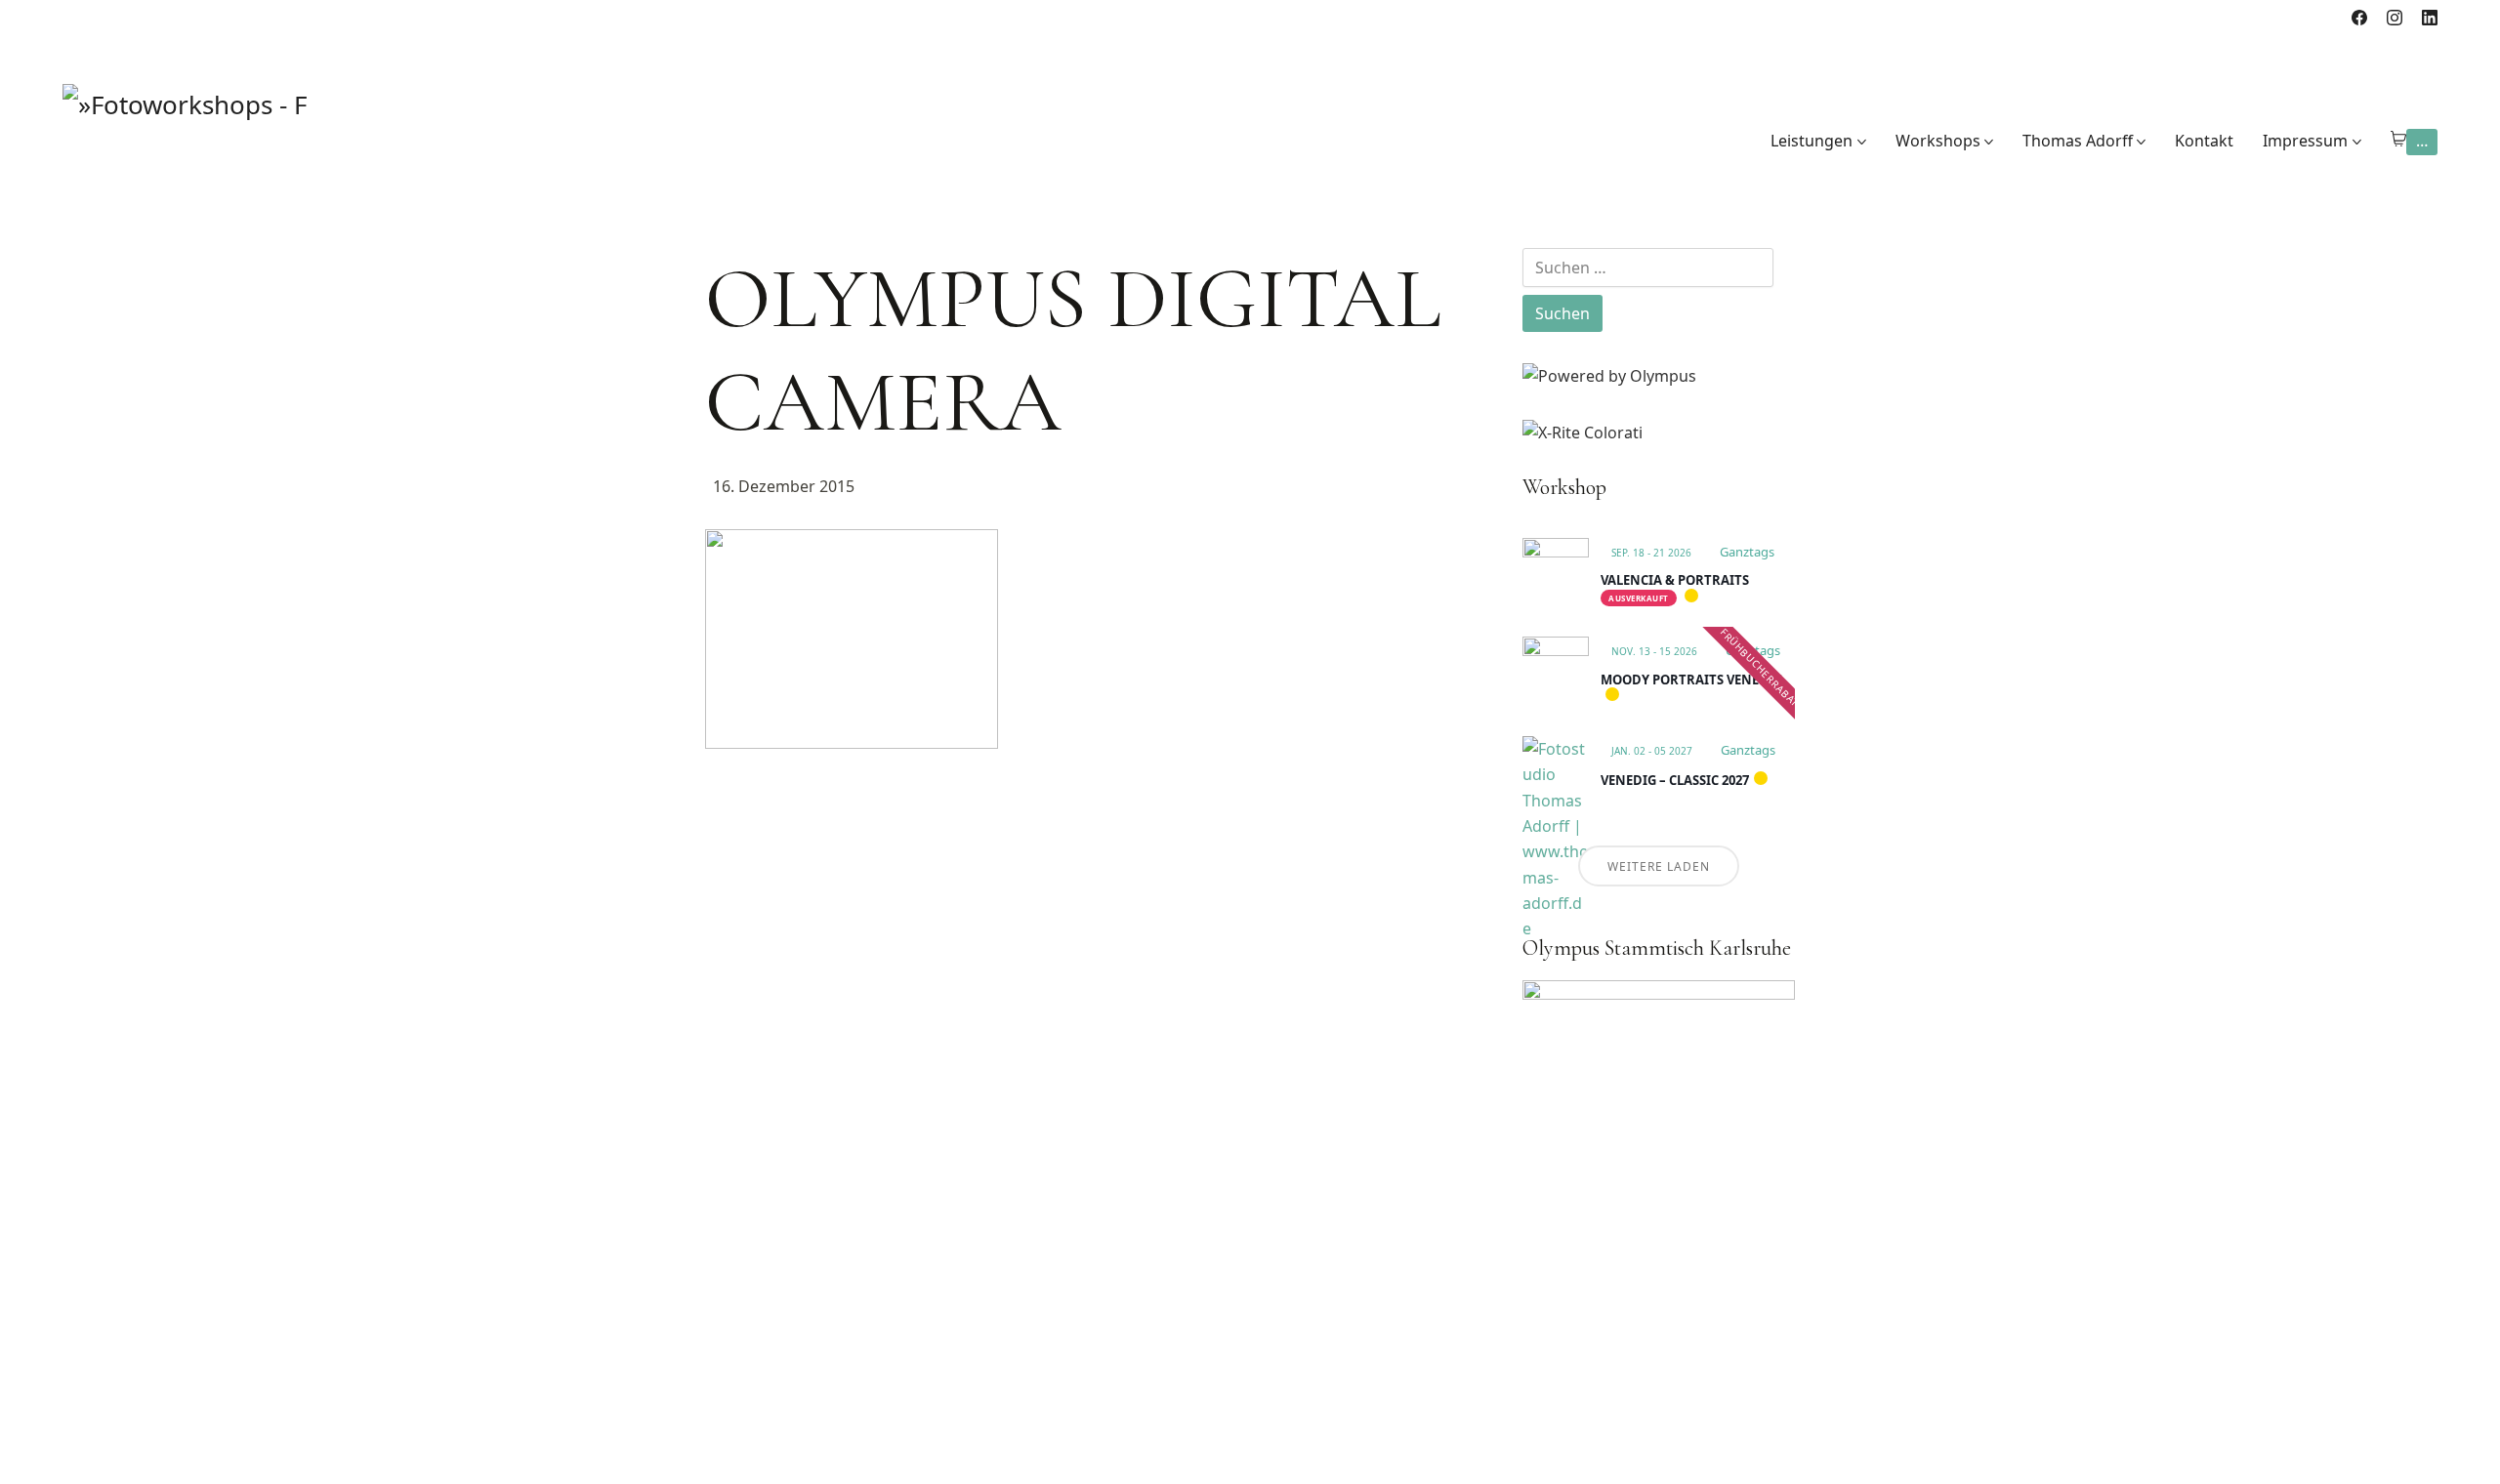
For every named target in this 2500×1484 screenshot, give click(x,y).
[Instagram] (2395, 18)
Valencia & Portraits (1675, 580)
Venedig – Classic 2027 (1675, 780)
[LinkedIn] (2430, 18)
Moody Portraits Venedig (1691, 680)
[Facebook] (2359, 18)
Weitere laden (1659, 866)
